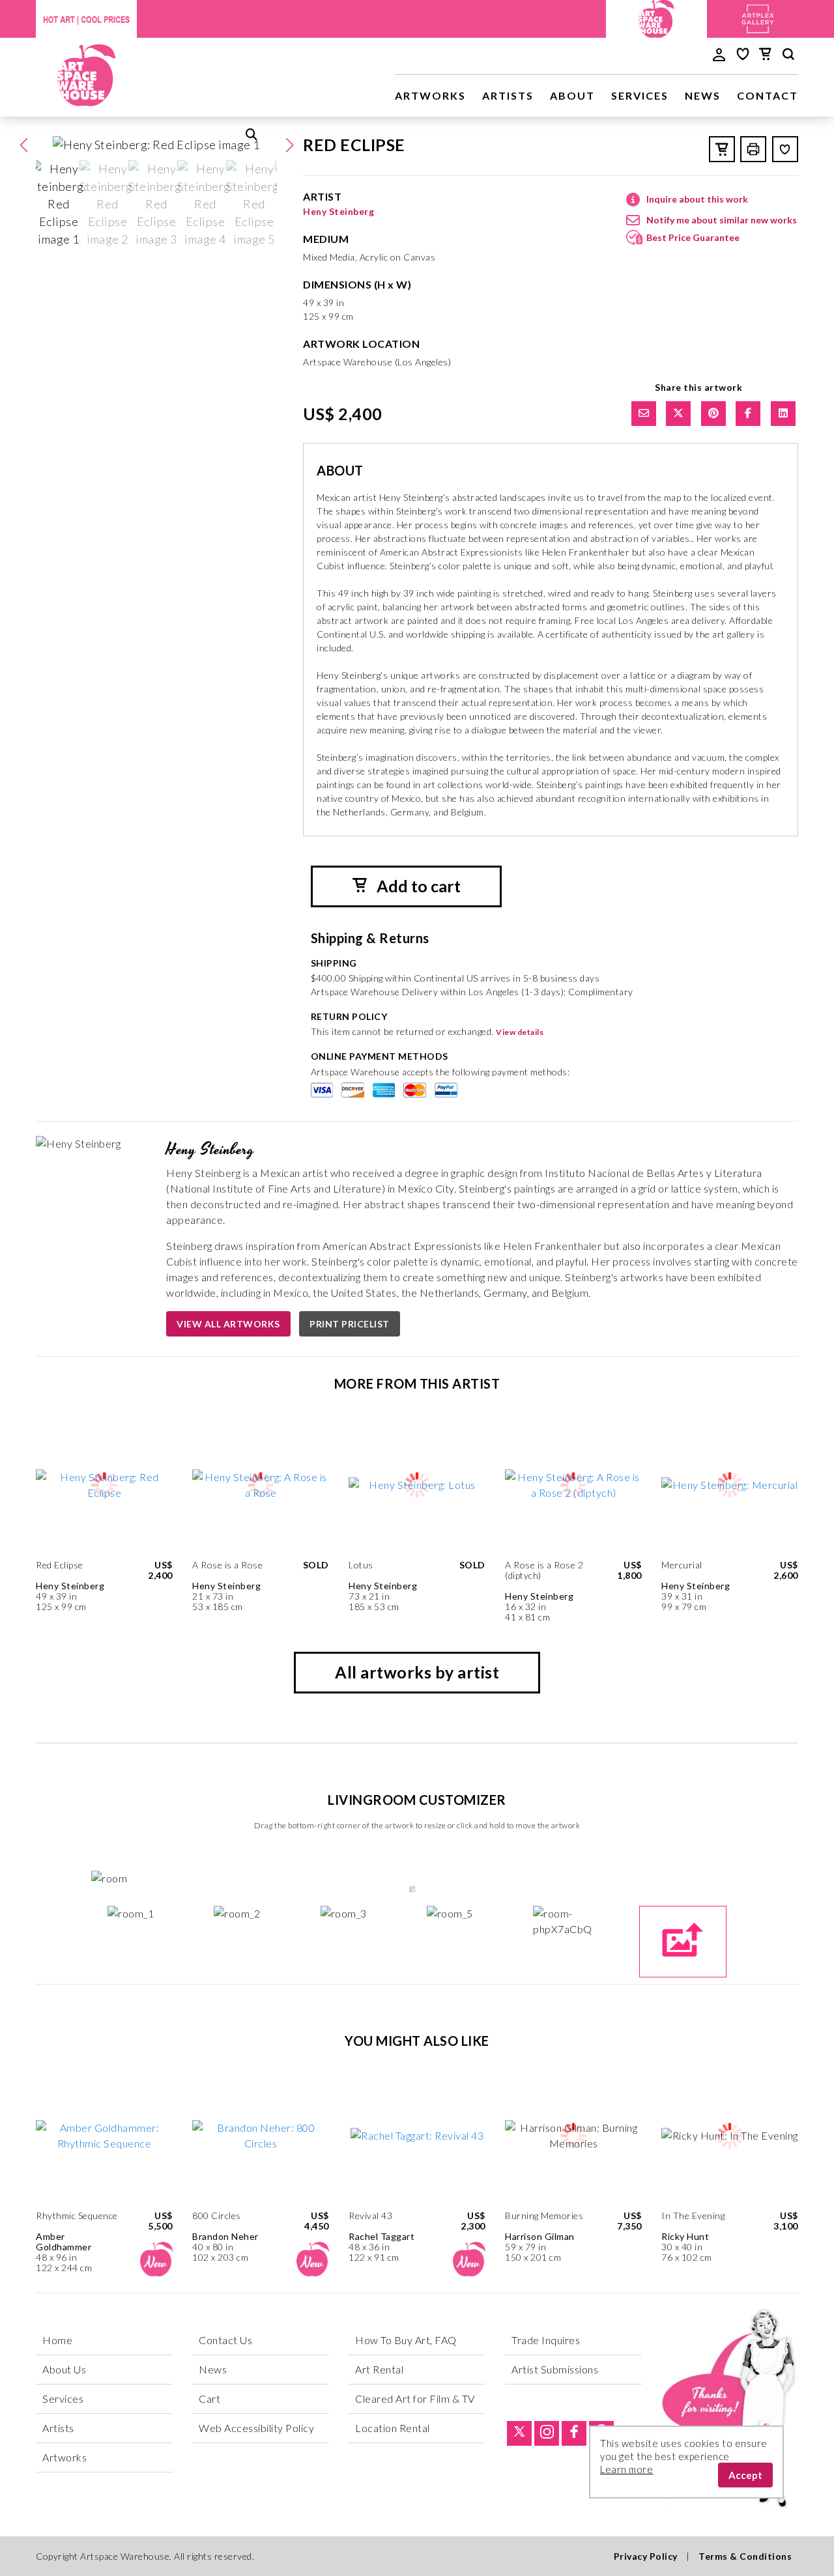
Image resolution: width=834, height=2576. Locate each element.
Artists (508, 95)
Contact (768, 95)
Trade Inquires (546, 2340)
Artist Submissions (555, 2369)
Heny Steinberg (338, 211)
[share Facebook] (748, 414)
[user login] (719, 53)
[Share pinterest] (713, 414)
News (703, 95)
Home (57, 2340)
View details (520, 1032)
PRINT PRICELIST (350, 1324)
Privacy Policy (646, 2556)
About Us (64, 2369)
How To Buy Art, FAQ (406, 2340)
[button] (289, 145)
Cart (209, 2399)
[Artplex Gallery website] (758, 17)
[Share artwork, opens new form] (644, 414)
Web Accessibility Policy (256, 2428)
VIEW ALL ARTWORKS (228, 1324)
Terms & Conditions (745, 2556)
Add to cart (417, 886)
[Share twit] (678, 414)
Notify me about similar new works (722, 220)
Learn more (626, 2469)
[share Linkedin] (783, 414)
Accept (745, 2475)
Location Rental (393, 2428)
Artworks (430, 95)
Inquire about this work (697, 199)
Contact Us (225, 2340)
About (572, 95)
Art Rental (379, 2369)
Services (640, 95)
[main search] (788, 56)
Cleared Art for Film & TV (415, 2399)
